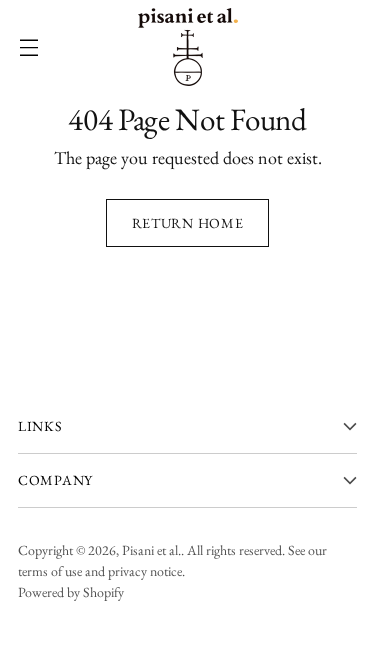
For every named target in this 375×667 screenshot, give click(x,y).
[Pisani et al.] (188, 47)
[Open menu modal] (28, 47)
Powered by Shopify (71, 592)
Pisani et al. (151, 550)
